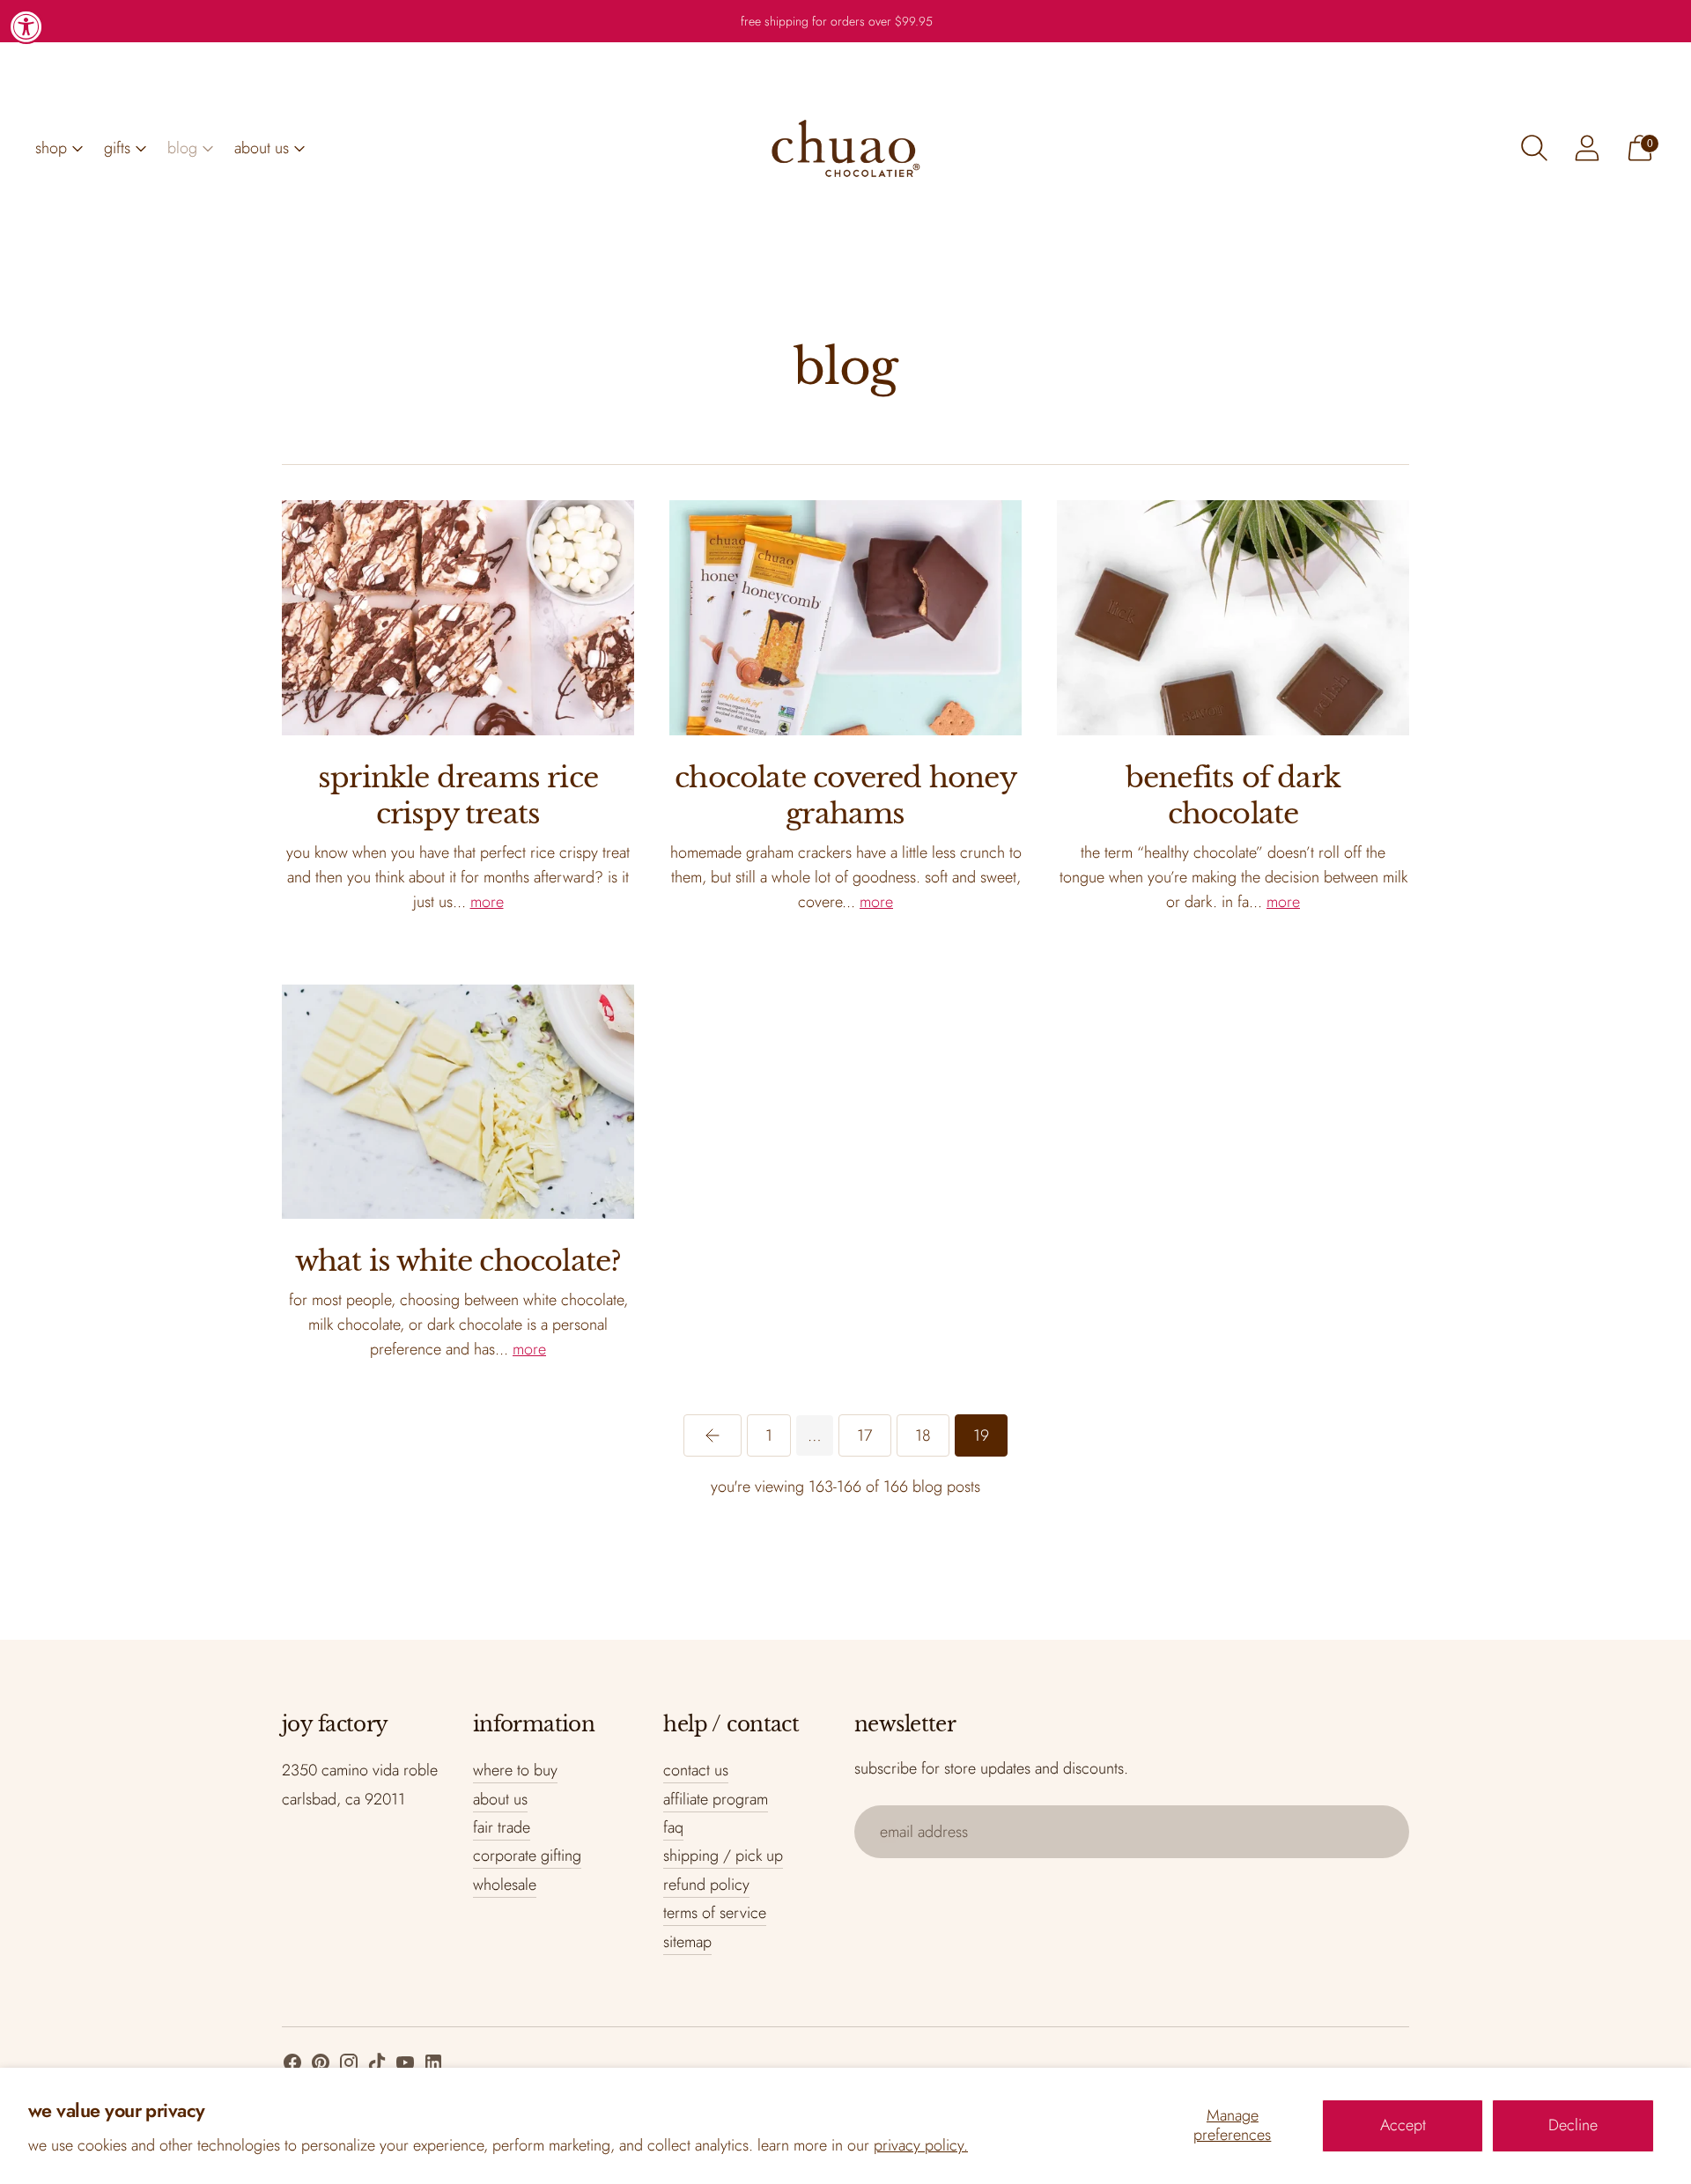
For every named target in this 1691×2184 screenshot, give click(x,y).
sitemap (687, 1942)
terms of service (715, 1913)
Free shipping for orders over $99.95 (837, 21)
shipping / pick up (723, 1856)
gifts (117, 148)
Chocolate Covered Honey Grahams (845, 796)
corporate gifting (527, 1856)
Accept (1403, 2125)
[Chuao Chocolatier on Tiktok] (377, 2066)
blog (182, 148)
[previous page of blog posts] (713, 1435)
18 (923, 1435)
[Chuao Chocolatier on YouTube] (405, 2066)
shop (51, 148)
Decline (1573, 2125)
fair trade (502, 1827)
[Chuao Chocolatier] (845, 148)
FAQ (673, 1827)
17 (864, 1435)
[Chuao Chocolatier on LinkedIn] (433, 2066)
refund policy (706, 1885)
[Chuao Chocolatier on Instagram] (349, 2066)
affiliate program (716, 1799)
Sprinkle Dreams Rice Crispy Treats (458, 796)
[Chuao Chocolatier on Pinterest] (321, 2066)
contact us (696, 1770)
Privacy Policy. (921, 2145)
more (487, 902)
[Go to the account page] (1587, 148)
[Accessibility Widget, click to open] (26, 26)
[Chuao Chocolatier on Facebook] (292, 2066)
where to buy (515, 1770)
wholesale (505, 1885)
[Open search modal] (1534, 148)
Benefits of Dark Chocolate (1233, 796)
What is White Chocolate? (458, 1261)
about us (262, 148)
